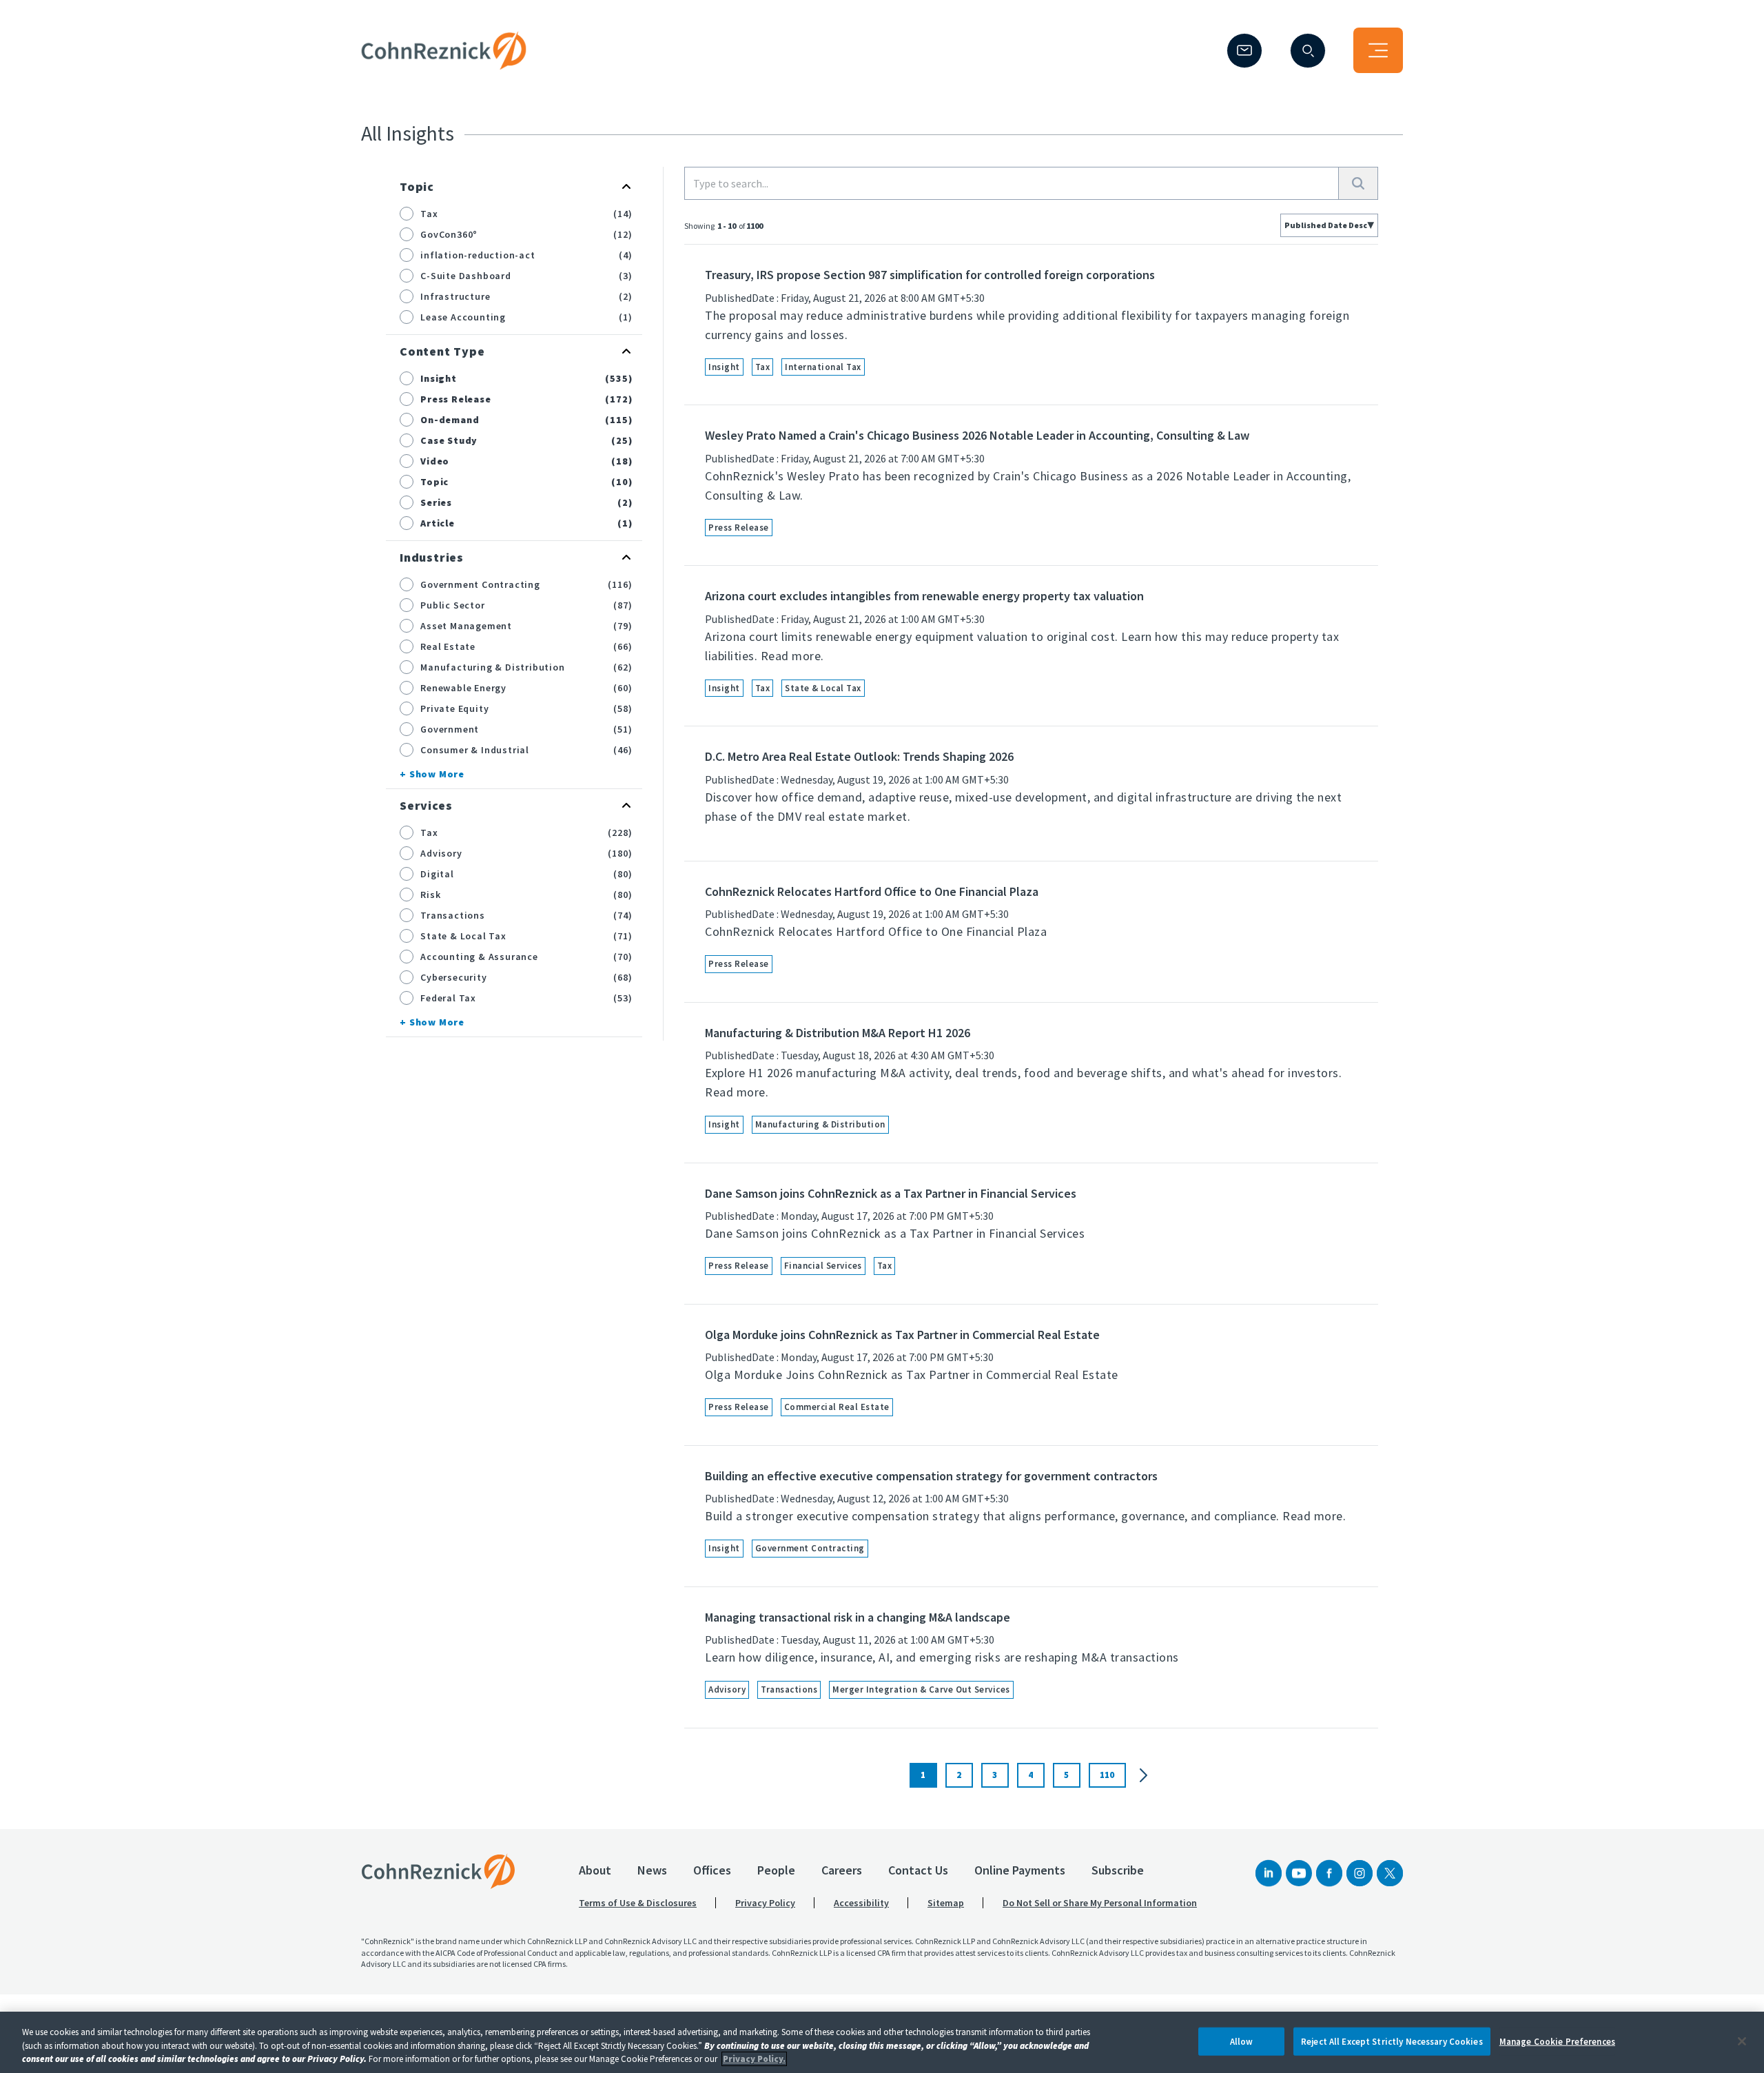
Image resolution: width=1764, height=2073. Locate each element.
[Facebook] (1329, 1873)
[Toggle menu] (1378, 50)
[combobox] (1329, 225)
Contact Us (918, 1870)
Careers (842, 1870)
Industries (432, 557)
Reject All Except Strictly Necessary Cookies (1392, 2041)
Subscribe (1118, 1870)
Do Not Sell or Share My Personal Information (1100, 1903)
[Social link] (1269, 1873)
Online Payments (1020, 1870)
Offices (712, 1870)
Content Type (442, 351)
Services (426, 805)
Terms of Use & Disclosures (638, 1903)
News (652, 1870)
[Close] (1742, 2041)
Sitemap (946, 1903)
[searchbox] (1012, 183)
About (595, 1870)
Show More (437, 774)
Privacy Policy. (754, 2059)
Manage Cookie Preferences (1557, 2041)
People (776, 1870)
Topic (417, 186)
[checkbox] (407, 214)
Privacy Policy (765, 1903)
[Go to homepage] (438, 1871)
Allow (1242, 2041)
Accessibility (861, 1903)
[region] (882, 2042)
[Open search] (1308, 51)
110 (1107, 1775)
